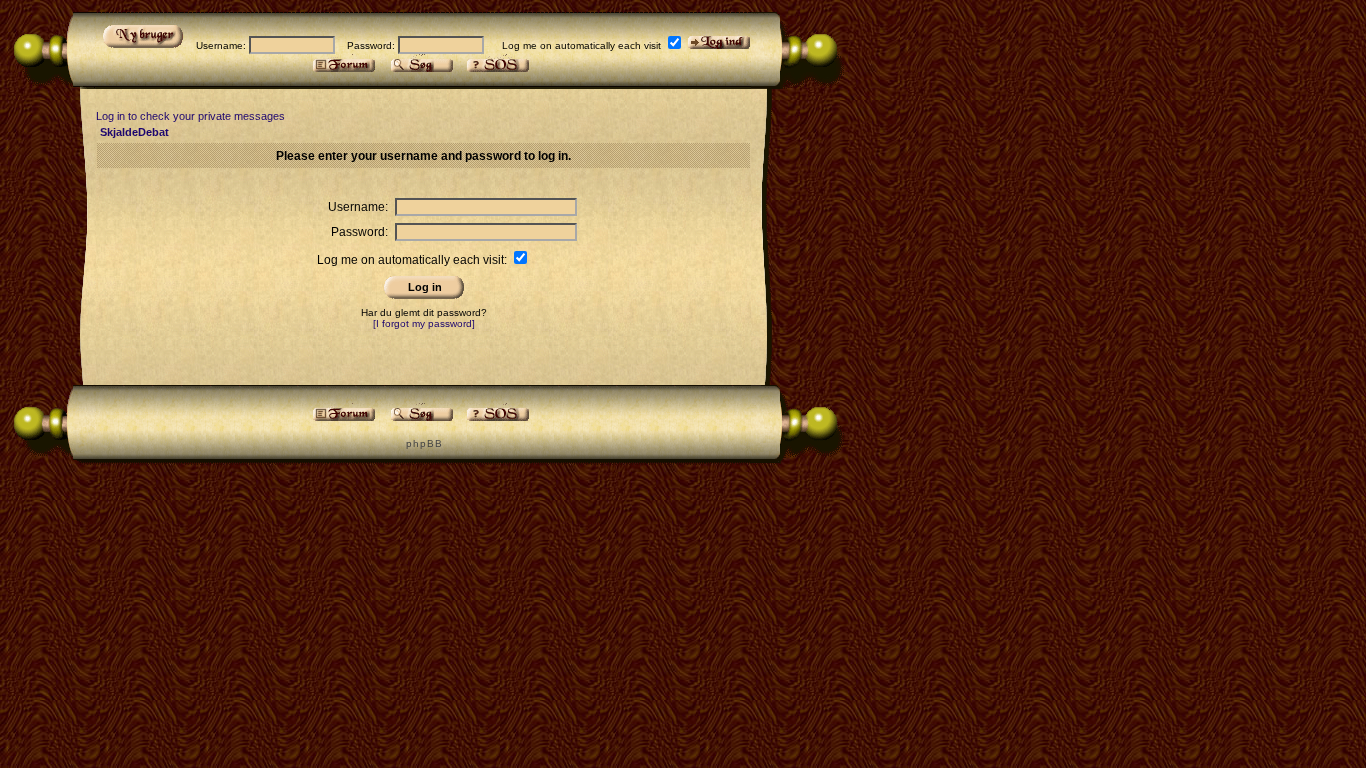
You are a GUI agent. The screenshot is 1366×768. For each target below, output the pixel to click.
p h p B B (423, 443)
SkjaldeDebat (134, 132)
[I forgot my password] (424, 323)
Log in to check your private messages (190, 116)
